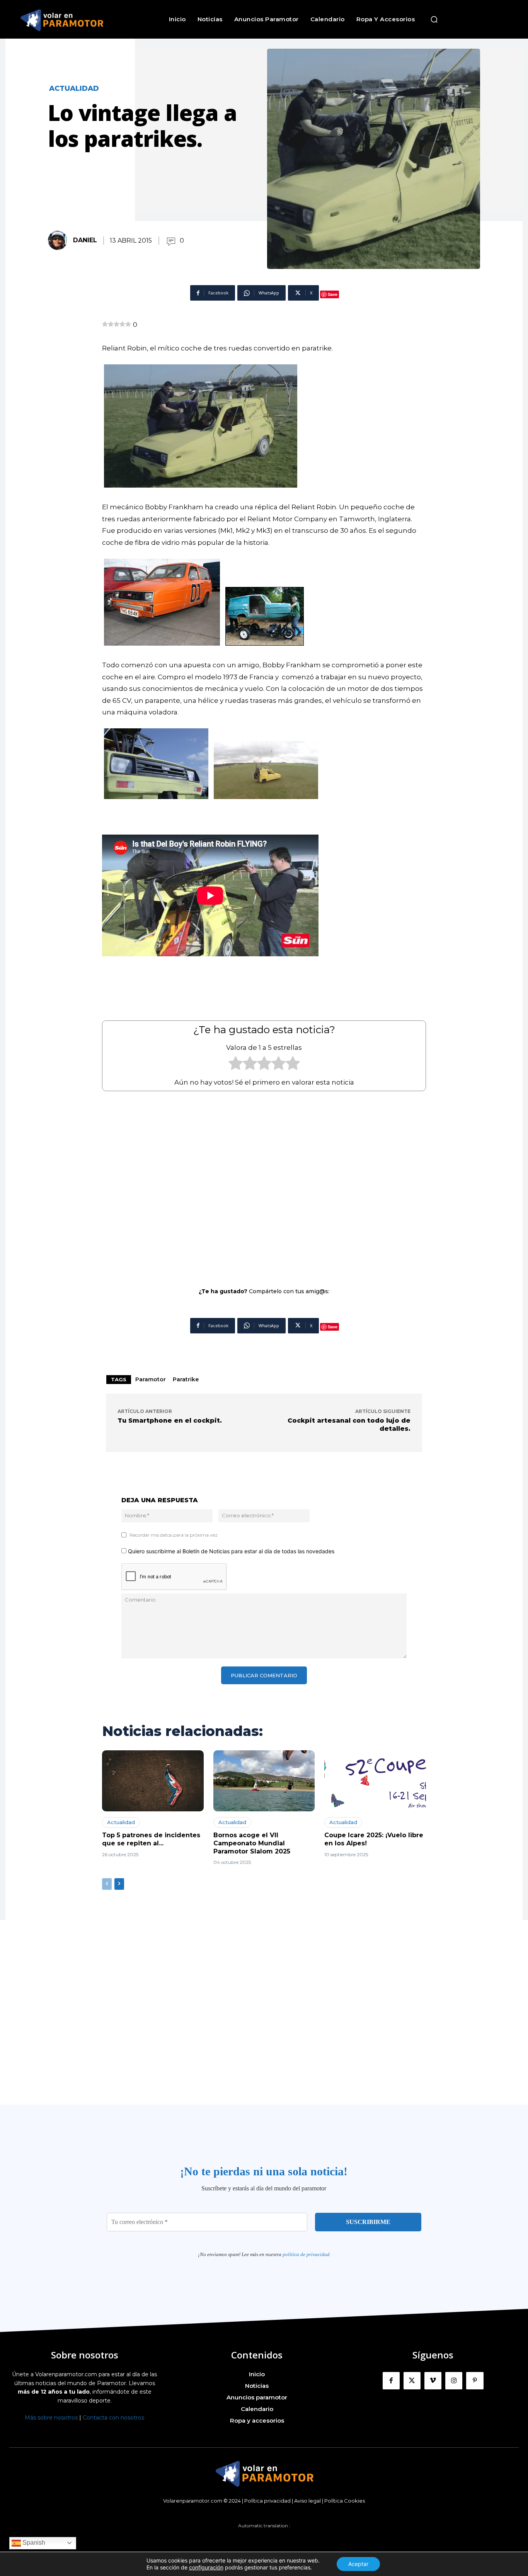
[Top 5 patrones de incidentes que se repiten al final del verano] (153, 1781)
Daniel (85, 240)
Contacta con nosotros (113, 2418)
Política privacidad (267, 2501)
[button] (434, 19)
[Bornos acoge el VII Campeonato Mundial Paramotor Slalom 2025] (264, 1781)
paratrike (186, 1379)
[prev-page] (107, 1884)
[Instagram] (454, 2380)
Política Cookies (345, 2501)
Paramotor (151, 1379)
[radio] (236, 1065)
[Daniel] (60, 240)
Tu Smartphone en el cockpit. (170, 1421)
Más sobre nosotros (51, 2418)
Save (333, 294)
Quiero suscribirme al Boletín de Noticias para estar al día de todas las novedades (230, 1551)
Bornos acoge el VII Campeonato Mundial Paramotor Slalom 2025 (252, 1843)
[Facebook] (391, 2380)
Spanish (33, 2543)
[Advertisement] (264, 1184)
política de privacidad (306, 2254)
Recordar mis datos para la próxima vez (174, 1535)
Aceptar (358, 2564)
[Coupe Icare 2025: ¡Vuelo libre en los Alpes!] (375, 1781)
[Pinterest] (475, 2380)
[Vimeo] (433, 2380)
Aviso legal (307, 2501)
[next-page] (119, 1884)
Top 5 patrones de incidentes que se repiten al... (151, 1839)
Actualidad (74, 88)
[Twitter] (412, 2380)
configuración (206, 2567)
